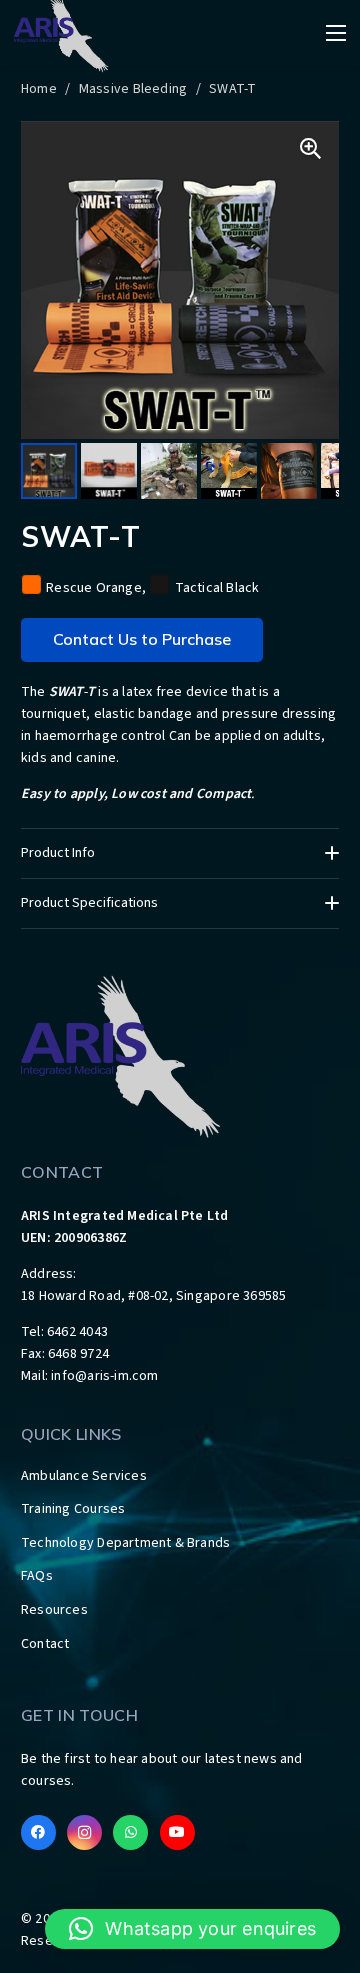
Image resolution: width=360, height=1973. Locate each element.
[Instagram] (84, 1832)
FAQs (37, 1576)
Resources (54, 1610)
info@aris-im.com (104, 1376)
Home (39, 89)
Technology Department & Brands (125, 1543)
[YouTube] (177, 1832)
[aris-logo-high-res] (180, 1055)
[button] (192, 1929)
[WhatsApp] (130, 1832)
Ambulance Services (84, 1476)
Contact (45, 1644)
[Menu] (336, 33)
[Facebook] (38, 1832)
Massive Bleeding (133, 89)
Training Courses (73, 1509)
